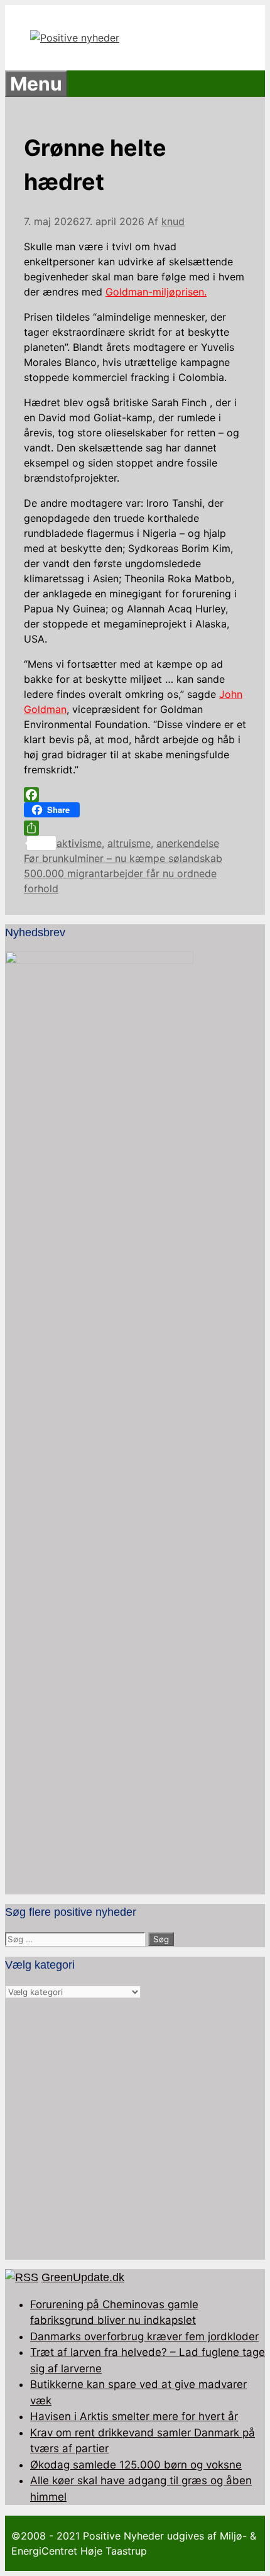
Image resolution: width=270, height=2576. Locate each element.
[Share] (135, 828)
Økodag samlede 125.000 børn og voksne (136, 2465)
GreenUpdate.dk (83, 2277)
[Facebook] (135, 795)
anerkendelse (188, 843)
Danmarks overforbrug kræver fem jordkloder (144, 2336)
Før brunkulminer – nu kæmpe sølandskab (123, 858)
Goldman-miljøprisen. (156, 292)
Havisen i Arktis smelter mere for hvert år (134, 2416)
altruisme (129, 843)
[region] (135, 2130)
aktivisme (79, 843)
